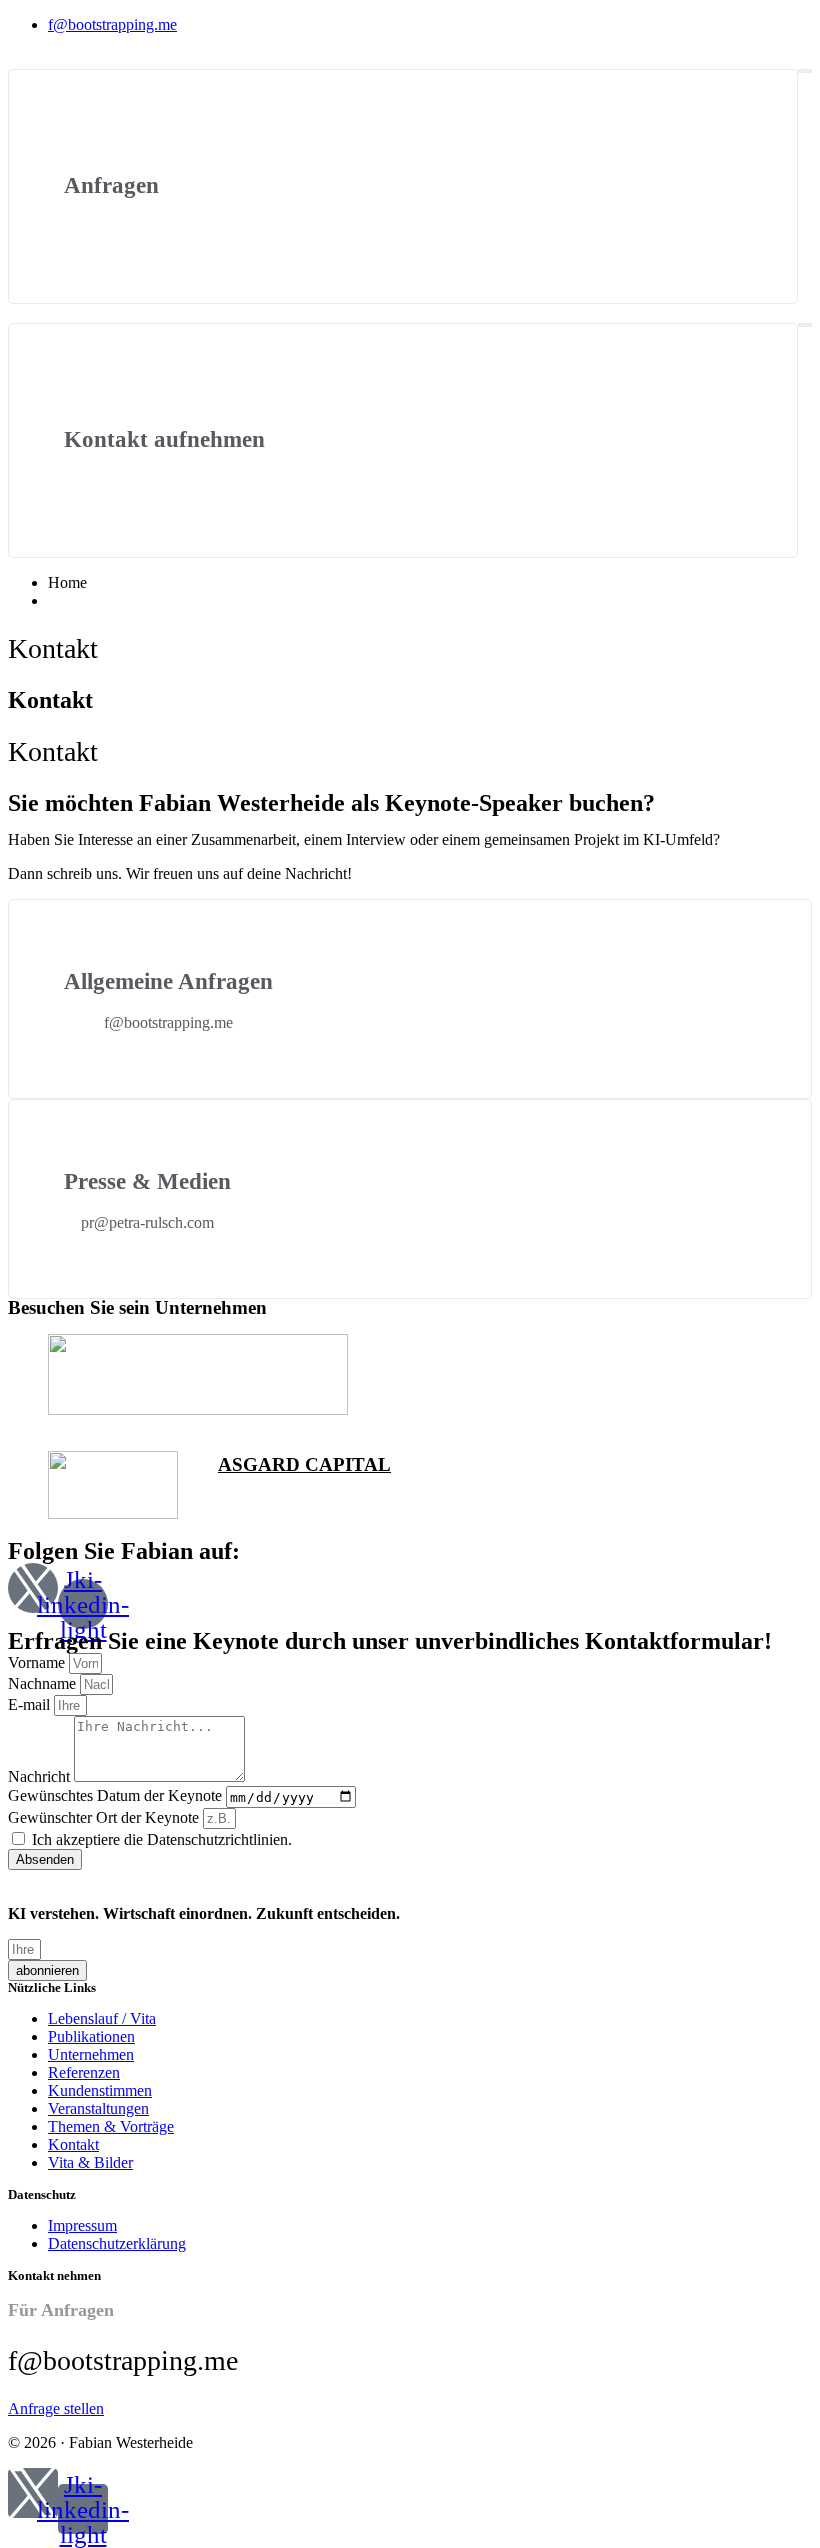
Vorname (38, 1662)
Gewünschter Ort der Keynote (105, 1817)
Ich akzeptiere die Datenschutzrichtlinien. (162, 1839)
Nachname (44, 1683)
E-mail (31, 1704)
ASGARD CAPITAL (304, 1464)
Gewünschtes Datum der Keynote (117, 1796)
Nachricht (41, 1776)
